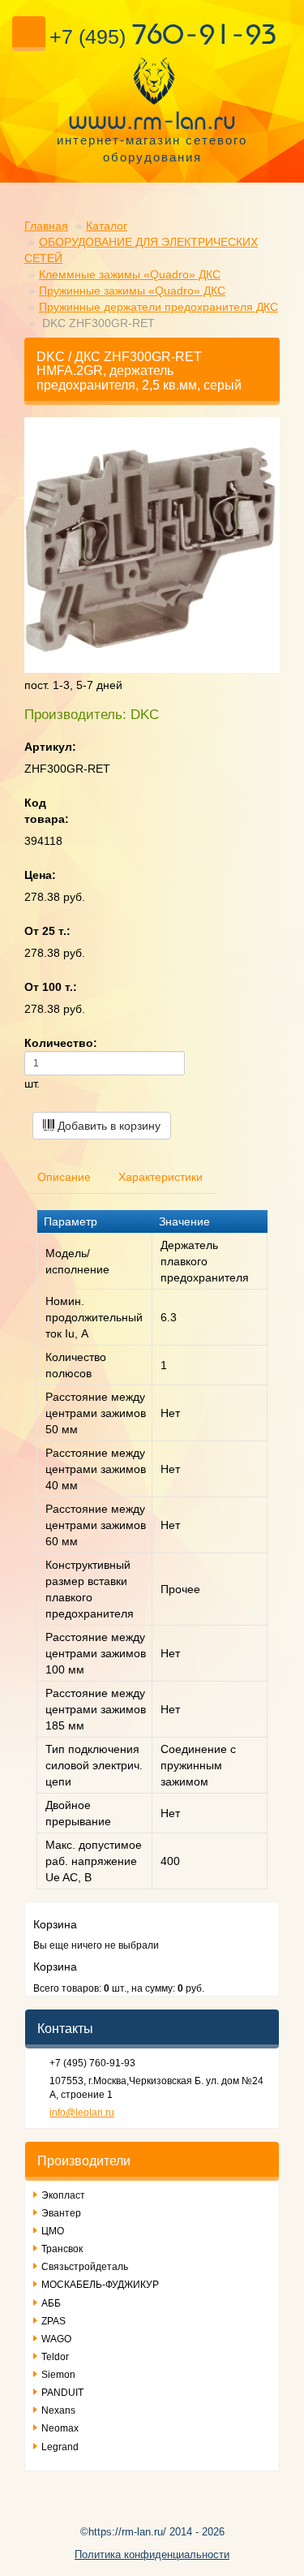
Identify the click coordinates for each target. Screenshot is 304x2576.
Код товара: (47, 811)
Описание (64, 1177)
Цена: (40, 875)
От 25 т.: (47, 931)
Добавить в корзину (107, 1126)
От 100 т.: (51, 987)
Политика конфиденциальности (152, 2554)
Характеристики (161, 1177)
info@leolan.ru (82, 2113)
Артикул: (50, 747)
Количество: (61, 1043)
